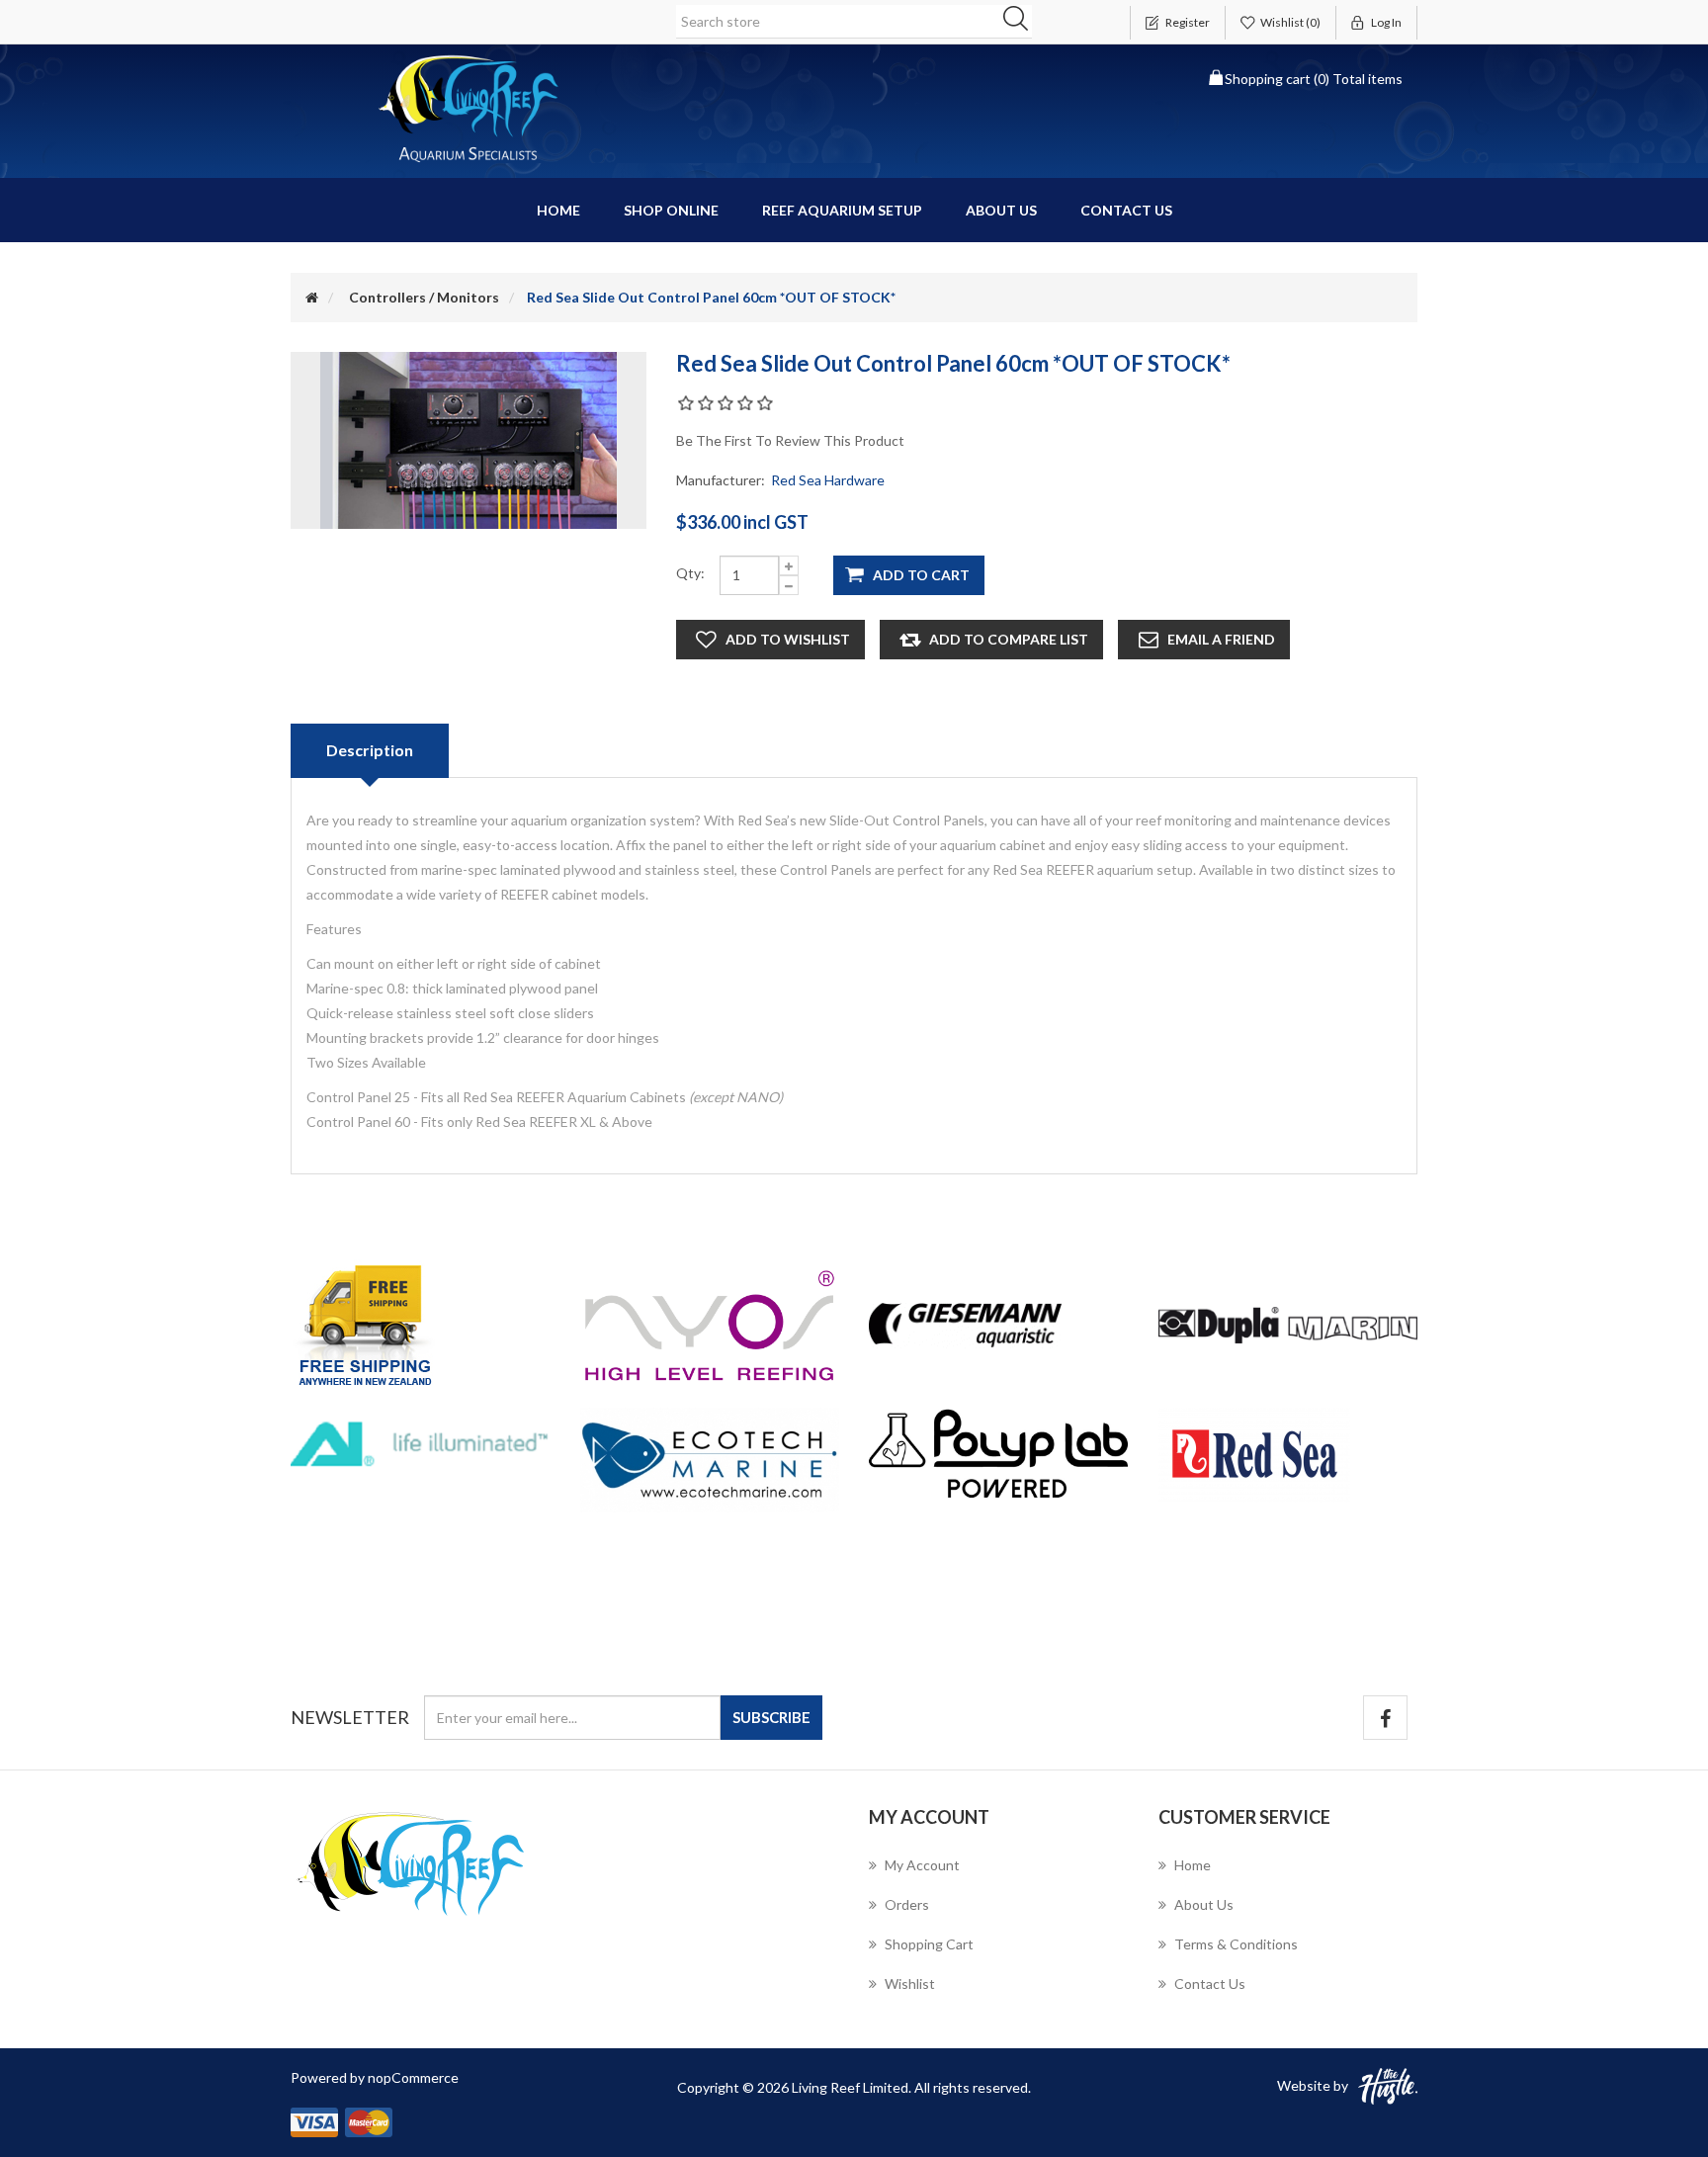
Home (558, 210)
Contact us (1126, 210)
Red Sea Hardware (828, 480)
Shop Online (671, 210)
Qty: (690, 573)
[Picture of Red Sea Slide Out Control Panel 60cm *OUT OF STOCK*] (469, 438)
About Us (1001, 210)
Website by (1313, 2085)
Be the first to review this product (790, 440)
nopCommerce (413, 2077)
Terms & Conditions (1236, 1944)
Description (370, 750)
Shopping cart (929, 1944)
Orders (907, 1904)
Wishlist (910, 1984)
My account (922, 1865)
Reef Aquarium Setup (842, 210)
